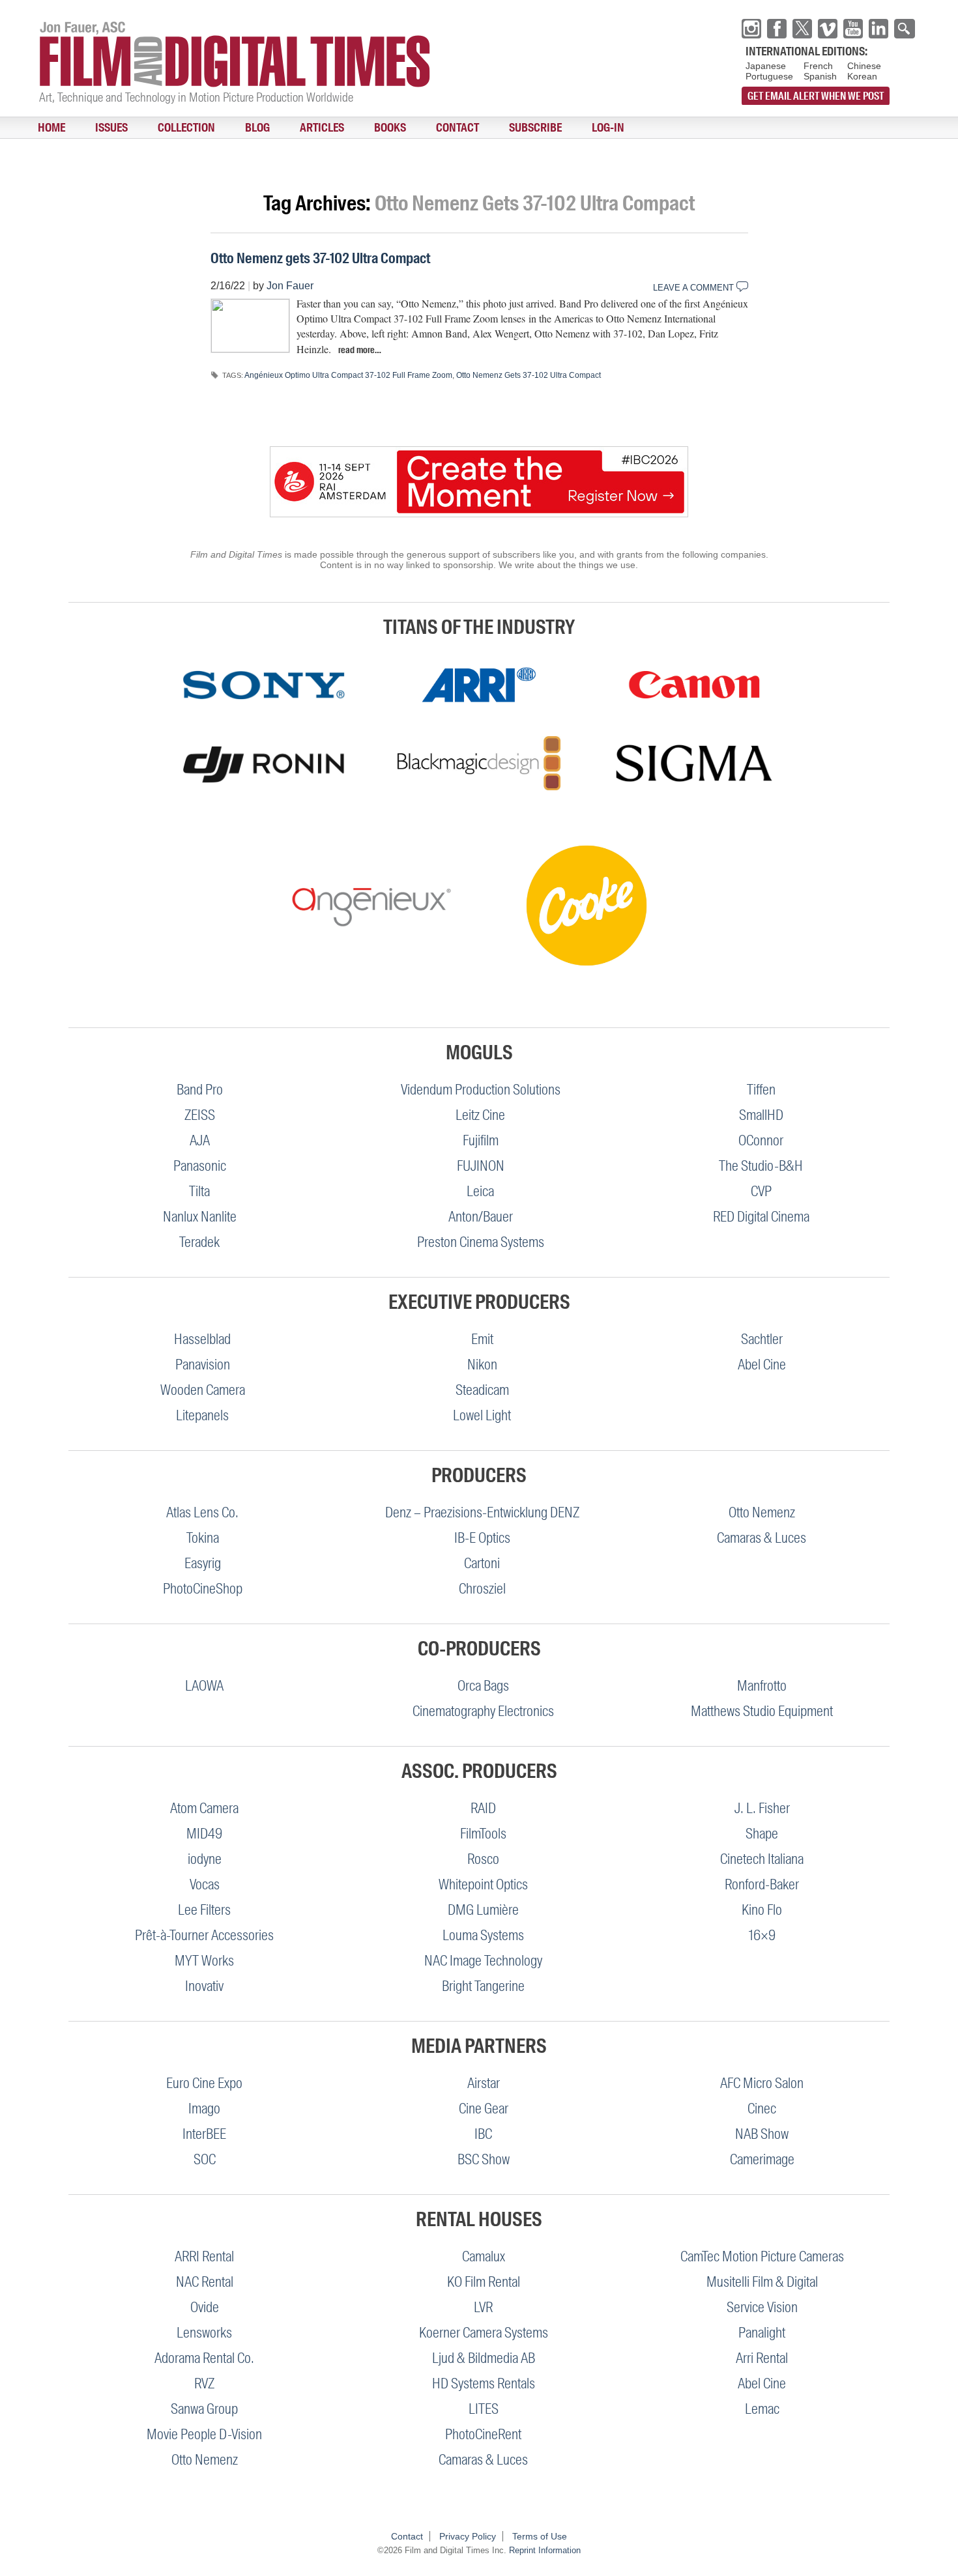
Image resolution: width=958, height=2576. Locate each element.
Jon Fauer (290, 286)
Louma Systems (483, 1935)
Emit (482, 1339)
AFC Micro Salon (762, 2083)
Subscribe (428, 128)
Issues (90, 128)
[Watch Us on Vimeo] (828, 29)
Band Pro (200, 1090)
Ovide (205, 2307)
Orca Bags (483, 1686)
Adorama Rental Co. (204, 2358)
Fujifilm (481, 1140)
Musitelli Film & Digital (762, 2282)
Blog (207, 128)
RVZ (204, 2383)
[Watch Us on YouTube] (853, 29)
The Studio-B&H (761, 1166)
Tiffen (761, 1090)
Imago (204, 2109)
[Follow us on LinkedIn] (878, 29)
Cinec (762, 2109)
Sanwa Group (204, 2409)
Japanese (766, 66)
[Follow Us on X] (802, 29)
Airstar (484, 2083)
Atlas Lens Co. (202, 1512)
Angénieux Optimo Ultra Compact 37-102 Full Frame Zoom (348, 375)
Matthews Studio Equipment (762, 1711)
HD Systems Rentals (484, 2383)
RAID (483, 1808)
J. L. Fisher (762, 1808)
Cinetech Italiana (762, 1859)
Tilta (199, 1191)
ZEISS (200, 1115)
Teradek (199, 1242)
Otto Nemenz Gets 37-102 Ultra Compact (529, 375)
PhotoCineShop (203, 1589)
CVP (761, 1191)
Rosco (483, 1859)
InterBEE (204, 2134)
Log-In (486, 128)
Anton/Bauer (481, 1217)
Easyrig (203, 1563)
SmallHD (761, 1115)
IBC (483, 2134)
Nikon (482, 1365)
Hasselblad (202, 1339)
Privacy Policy (468, 2536)
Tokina (203, 1538)
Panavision (203, 1365)
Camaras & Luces (762, 1538)
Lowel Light (482, 1415)
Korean (862, 76)
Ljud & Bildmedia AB (484, 2358)
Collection (151, 128)
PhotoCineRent (483, 2434)
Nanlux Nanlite (200, 1217)
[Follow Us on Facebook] (777, 29)
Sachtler (762, 1339)
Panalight (762, 2333)
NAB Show (762, 2134)
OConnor (761, 1140)
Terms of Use (540, 2536)
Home (44, 128)
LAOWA (204, 1686)
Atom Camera (204, 1808)
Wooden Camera (203, 1390)
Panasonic (200, 1166)
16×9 (762, 1935)
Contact (364, 128)
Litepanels (202, 1415)
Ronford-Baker (762, 1884)
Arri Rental (762, 2358)
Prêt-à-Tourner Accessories (204, 1935)
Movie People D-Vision (204, 2434)
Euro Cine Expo (204, 2083)
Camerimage (762, 2159)
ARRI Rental (204, 2256)
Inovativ (204, 1986)
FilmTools (483, 1834)
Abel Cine (762, 1365)
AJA (200, 1140)
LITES (484, 2409)
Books (311, 128)
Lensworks (204, 2333)
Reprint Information (545, 2550)
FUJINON (481, 1166)
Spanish (820, 76)
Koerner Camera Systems (484, 2333)
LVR (483, 2307)
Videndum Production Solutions (481, 1090)
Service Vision (762, 2307)
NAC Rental (205, 2282)
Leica (480, 1191)
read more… (360, 350)
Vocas (205, 1884)
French (818, 66)
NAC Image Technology (483, 1961)
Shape (762, 1834)
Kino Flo (762, 1910)
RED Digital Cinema (761, 1217)
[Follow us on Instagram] (751, 29)
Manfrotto (762, 1686)
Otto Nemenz (762, 1512)
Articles (257, 128)
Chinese (864, 66)
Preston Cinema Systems (481, 1242)
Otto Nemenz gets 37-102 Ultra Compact (320, 258)
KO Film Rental (484, 2282)
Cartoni (482, 1563)
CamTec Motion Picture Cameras (762, 2256)
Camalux (484, 2256)
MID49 (204, 1834)
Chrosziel (482, 1589)
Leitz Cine (480, 1115)
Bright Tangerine (483, 1986)
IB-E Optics (482, 1538)
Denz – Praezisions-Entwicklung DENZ (482, 1512)
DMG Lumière (483, 1910)
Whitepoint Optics (483, 1884)
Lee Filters (204, 1910)
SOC (205, 2159)
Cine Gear (484, 2109)
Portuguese (769, 76)
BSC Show (484, 2159)
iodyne (205, 1859)
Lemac (762, 2409)
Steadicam (482, 1390)
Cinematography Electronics (483, 1711)
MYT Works (204, 1961)
